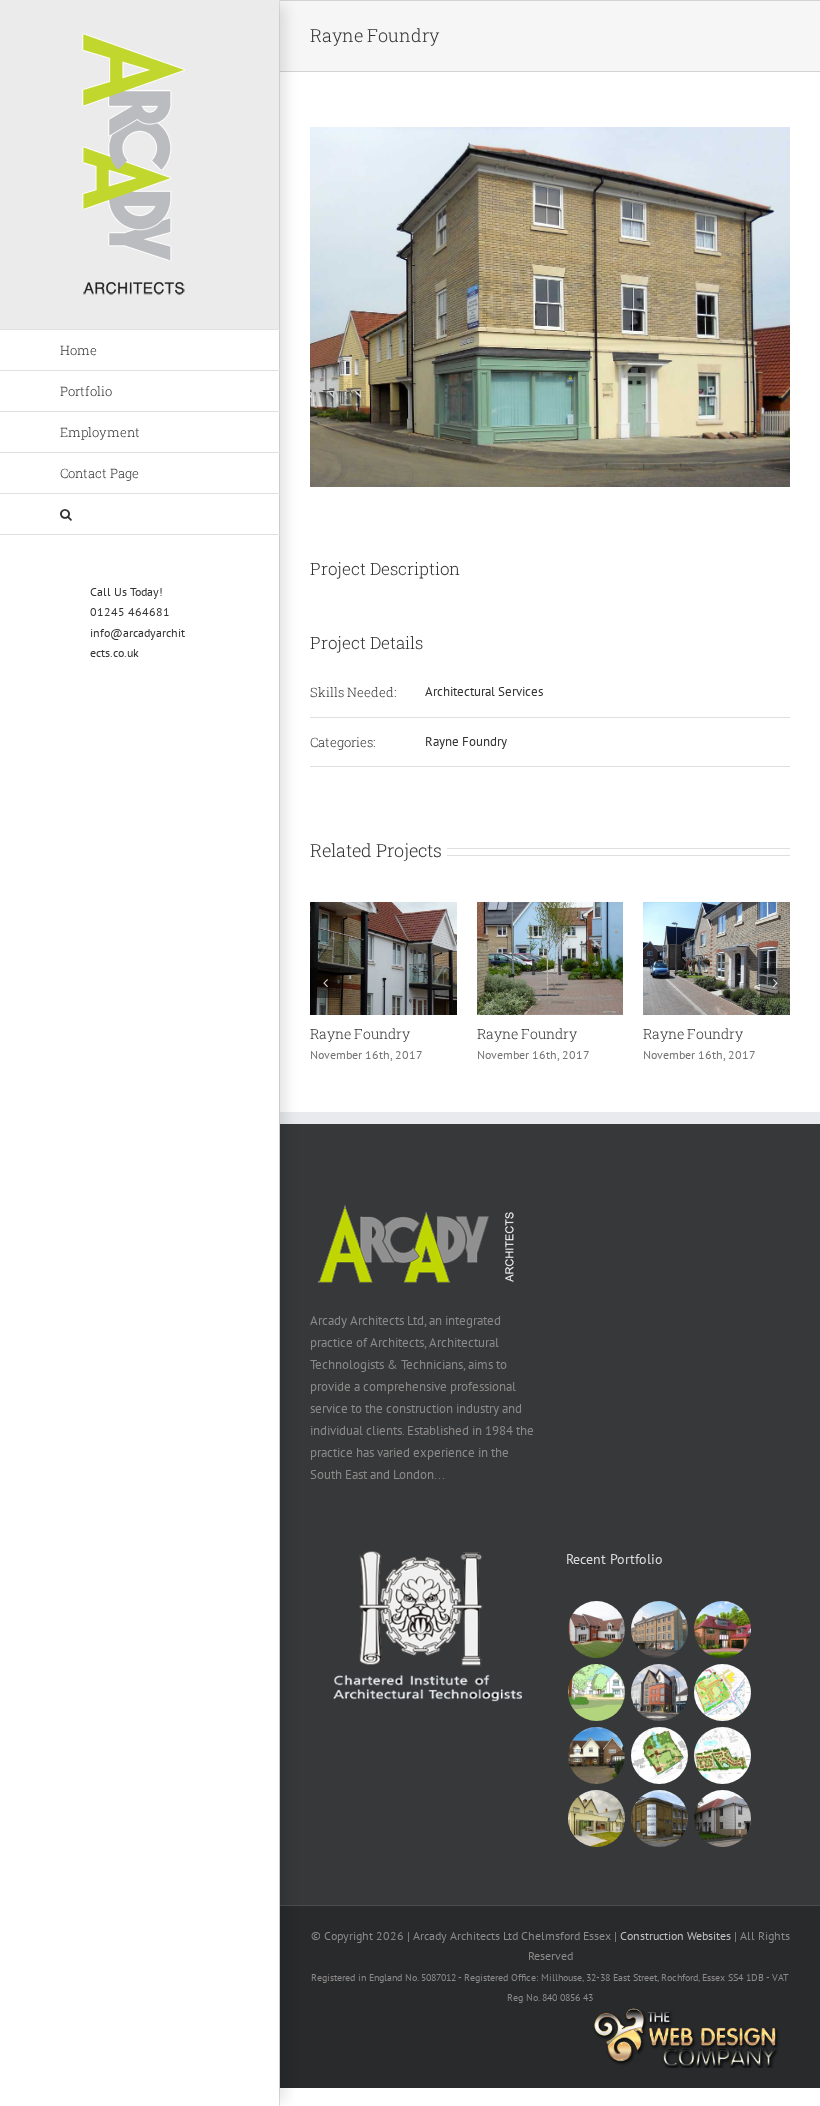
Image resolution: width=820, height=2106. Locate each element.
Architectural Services (484, 691)
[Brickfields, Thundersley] (596, 1629)
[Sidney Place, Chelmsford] (596, 1818)
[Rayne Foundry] (383, 910)
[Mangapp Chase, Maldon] (596, 1755)
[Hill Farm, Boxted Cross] (722, 1692)
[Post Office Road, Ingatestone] (722, 1629)
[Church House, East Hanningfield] (659, 1755)
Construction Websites (675, 1935)
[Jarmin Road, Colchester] (722, 1818)
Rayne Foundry (466, 741)
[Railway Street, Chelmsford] (659, 1629)
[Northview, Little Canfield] (722, 1755)
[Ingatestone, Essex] (596, 1692)
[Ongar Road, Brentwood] (659, 1692)
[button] (140, 514)
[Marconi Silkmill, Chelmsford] (659, 1818)
